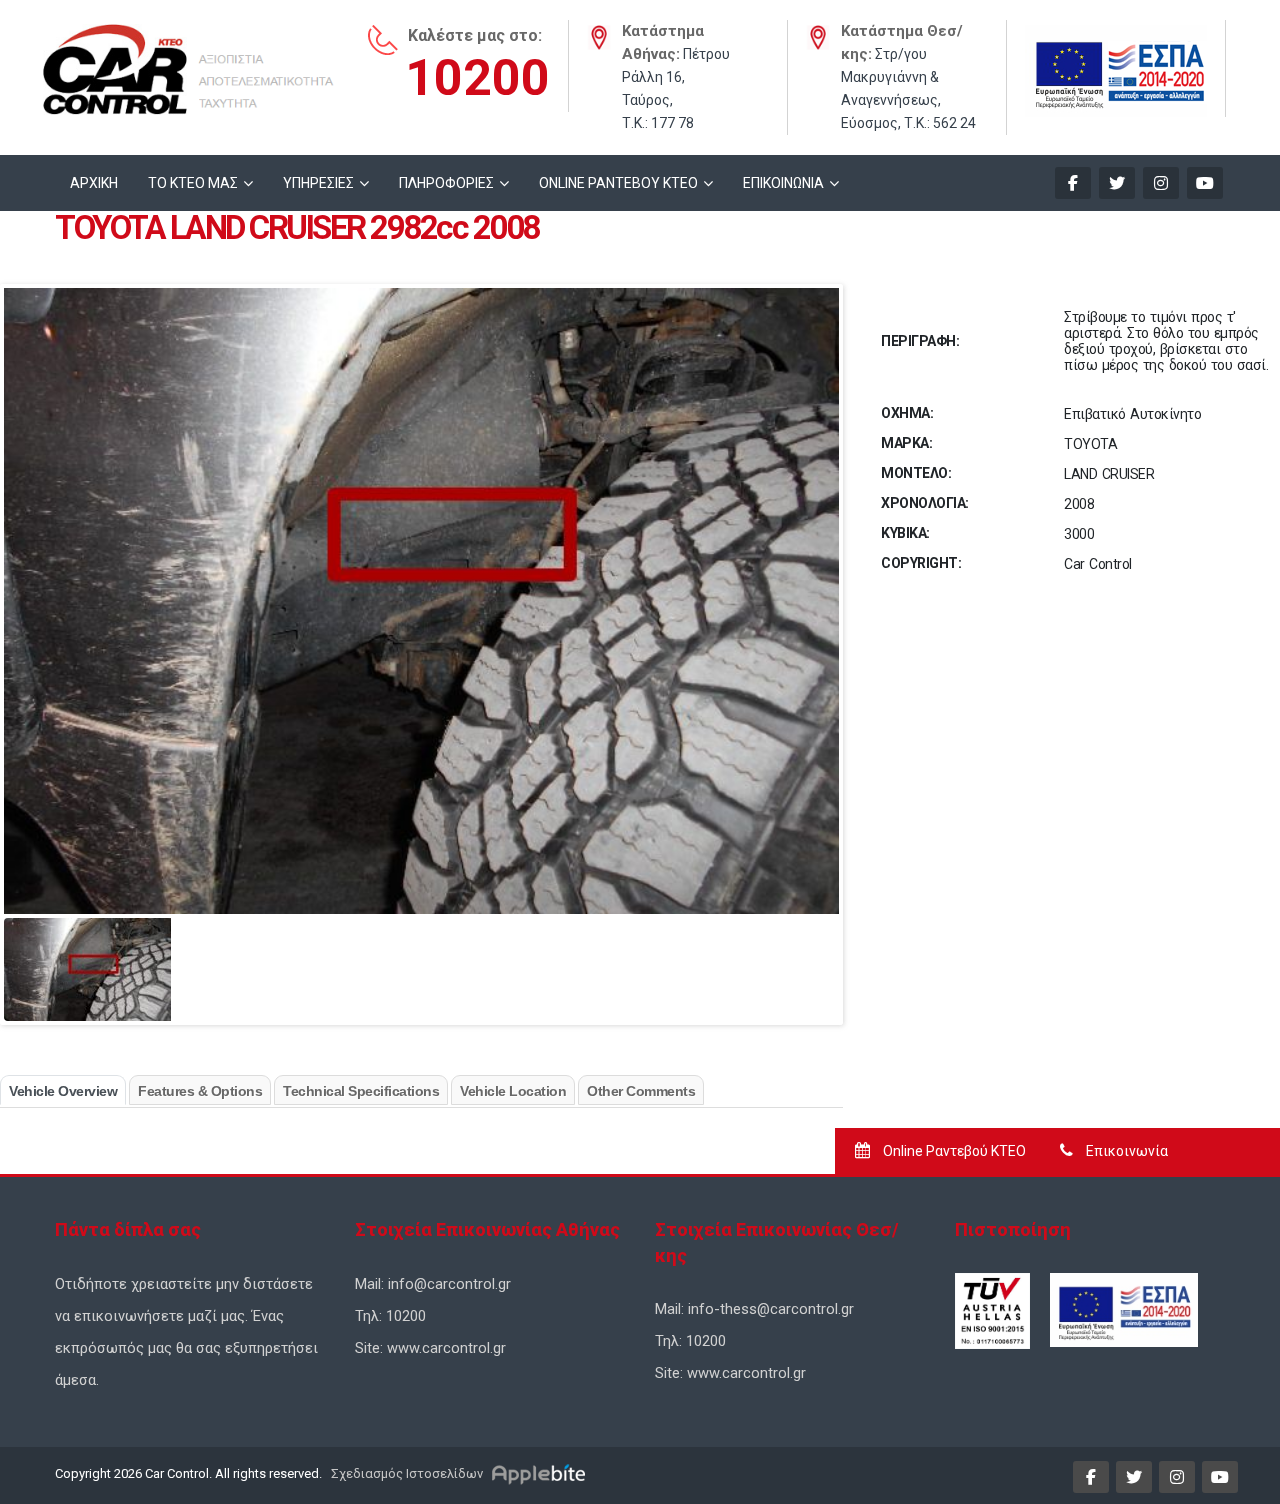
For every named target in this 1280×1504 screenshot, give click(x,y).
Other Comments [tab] (641, 1091)
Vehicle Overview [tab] (63, 1091)
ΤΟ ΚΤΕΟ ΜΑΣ (193, 183)
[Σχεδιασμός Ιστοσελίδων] (541, 1473)
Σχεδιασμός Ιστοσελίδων (405, 1473)
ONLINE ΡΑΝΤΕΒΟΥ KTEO (618, 183)
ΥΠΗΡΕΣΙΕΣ (318, 183)
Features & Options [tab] (200, 1091)
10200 (477, 78)
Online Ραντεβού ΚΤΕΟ (953, 1151)
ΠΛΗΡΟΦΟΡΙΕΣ (446, 183)
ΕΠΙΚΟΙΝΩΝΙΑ (783, 183)
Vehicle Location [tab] (513, 1091)
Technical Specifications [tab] (361, 1091)
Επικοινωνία (1125, 1151)
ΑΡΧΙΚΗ (94, 183)
